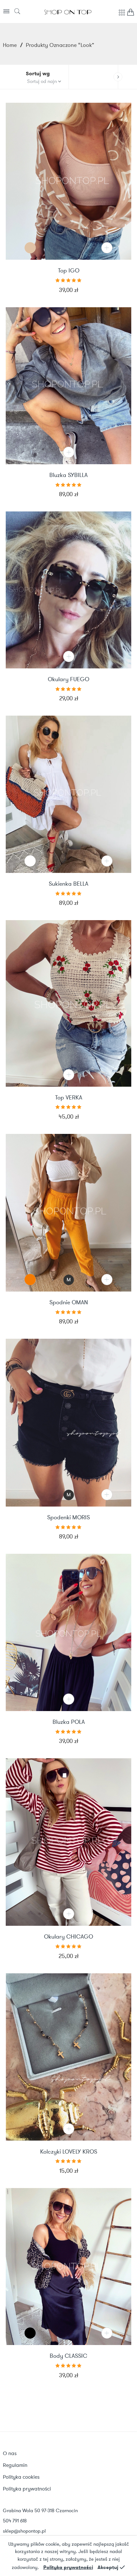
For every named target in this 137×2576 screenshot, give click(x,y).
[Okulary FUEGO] (68, 590)
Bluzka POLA (69, 1722)
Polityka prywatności (68, 2567)
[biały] (30, 861)
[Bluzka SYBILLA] (68, 386)
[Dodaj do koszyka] (69, 452)
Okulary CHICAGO (68, 1937)
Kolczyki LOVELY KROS (69, 2152)
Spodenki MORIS (68, 1518)
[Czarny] (30, 2333)
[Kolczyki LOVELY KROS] (68, 2057)
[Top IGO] (68, 181)
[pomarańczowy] (30, 1280)
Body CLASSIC (68, 2356)
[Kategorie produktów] (122, 16)
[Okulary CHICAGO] (68, 1842)
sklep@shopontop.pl (24, 2531)
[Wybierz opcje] (107, 248)
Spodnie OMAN (69, 1303)
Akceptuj (108, 2567)
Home (10, 45)
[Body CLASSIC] (68, 2267)
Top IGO (69, 271)
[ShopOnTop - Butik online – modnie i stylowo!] (68, 11)
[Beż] (30, 248)
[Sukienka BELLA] (68, 794)
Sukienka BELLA (68, 884)
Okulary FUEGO (68, 680)
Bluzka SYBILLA (68, 475)
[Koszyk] (131, 14)
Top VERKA (69, 1098)
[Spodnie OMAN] (68, 1213)
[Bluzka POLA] (68, 1632)
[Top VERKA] (68, 1003)
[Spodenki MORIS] (68, 1423)
